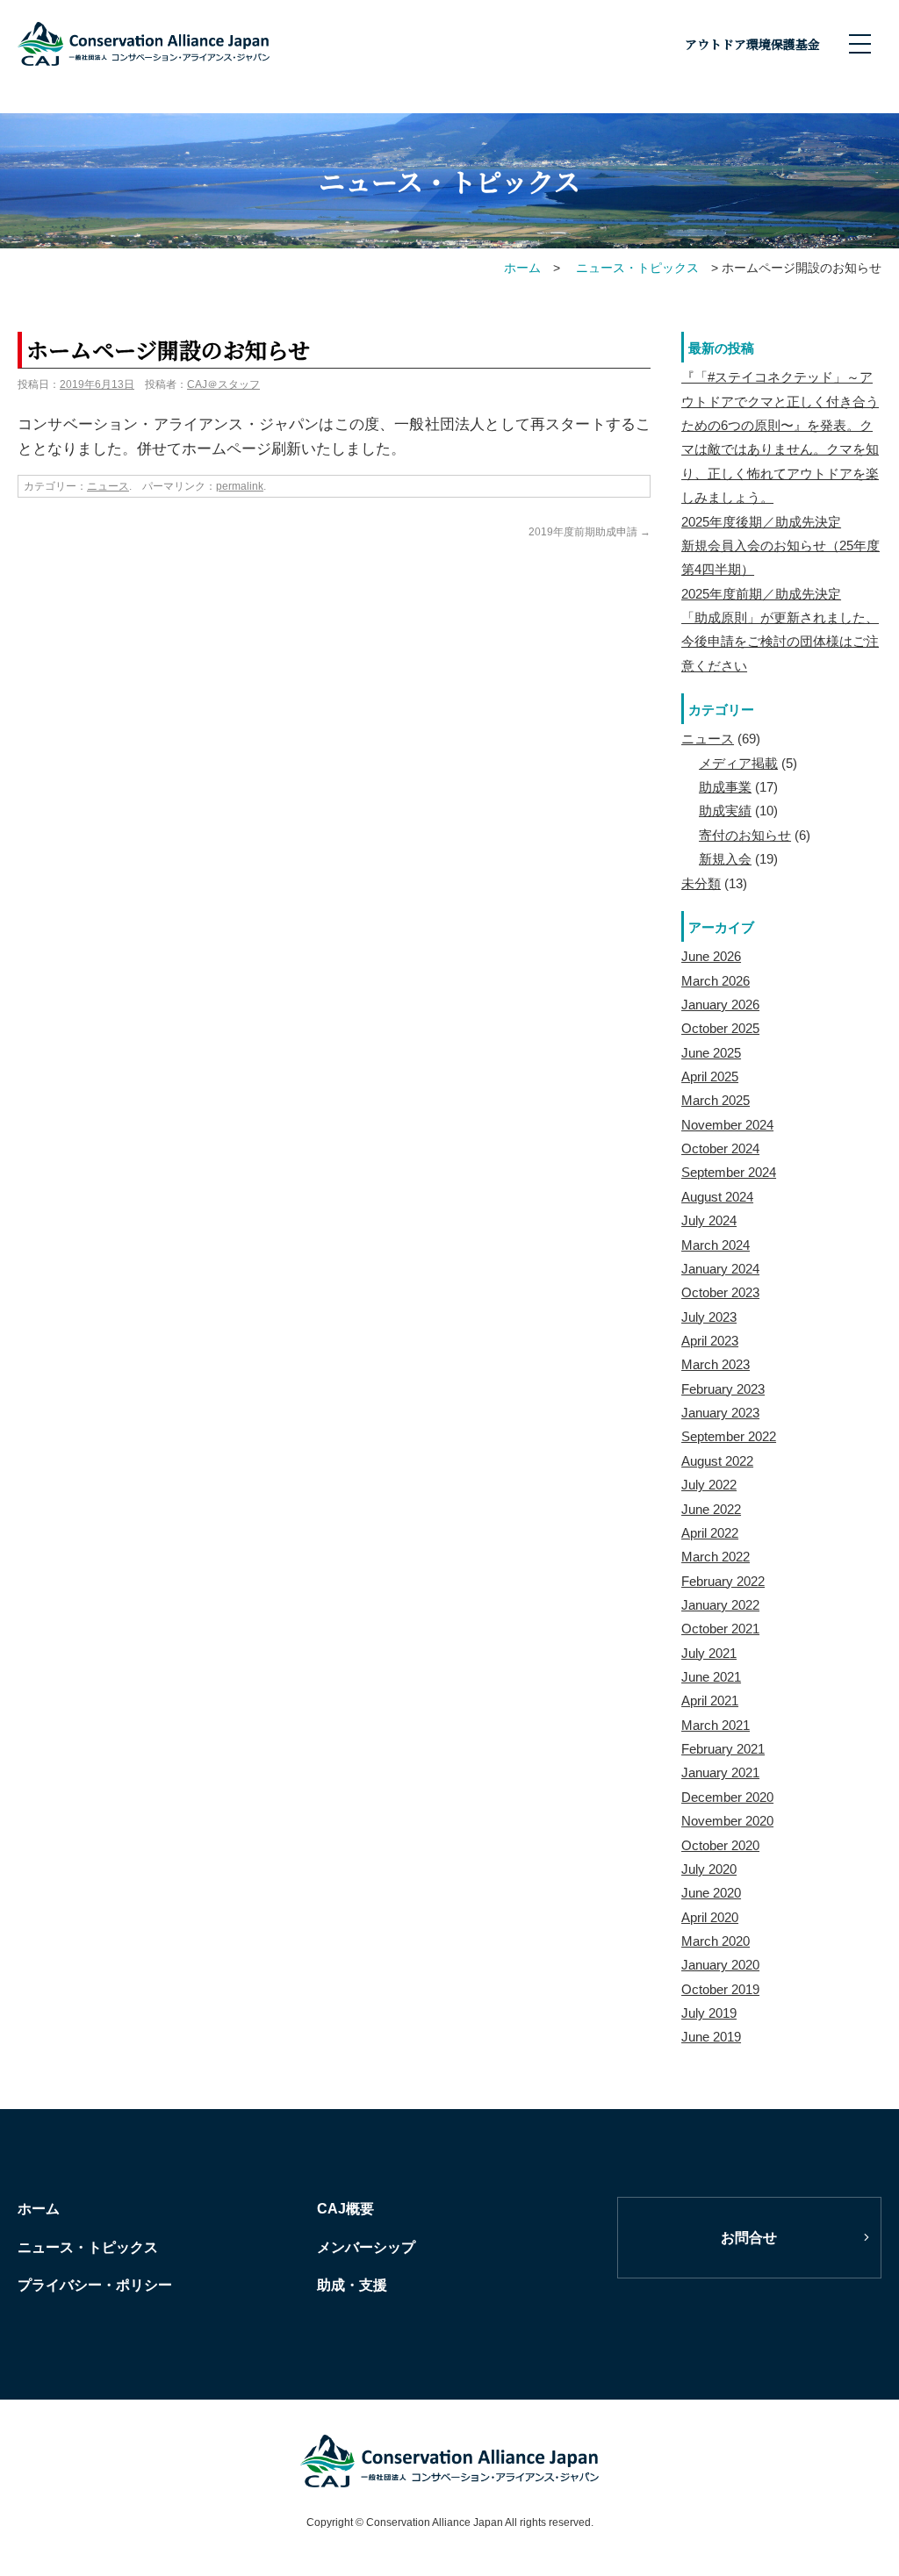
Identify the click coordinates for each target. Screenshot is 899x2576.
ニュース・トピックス (88, 2247)
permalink (240, 486)
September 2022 (729, 1436)
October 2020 (720, 1845)
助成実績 (725, 811)
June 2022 (711, 1509)
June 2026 (711, 956)
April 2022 (710, 1533)
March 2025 (716, 1100)
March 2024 (716, 1245)
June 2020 (711, 1893)
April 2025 (710, 1076)
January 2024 (720, 1269)
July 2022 (709, 1485)
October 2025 (720, 1028)
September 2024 (729, 1172)
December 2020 (727, 1797)
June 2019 (711, 2037)
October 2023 (720, 1292)
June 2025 (711, 1053)
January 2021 (720, 1772)
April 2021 (710, 1701)
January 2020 (720, 1965)
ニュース (108, 486)
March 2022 (716, 1557)
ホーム (39, 2209)
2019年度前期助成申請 (590, 532)
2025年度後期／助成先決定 (761, 522)
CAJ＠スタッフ (223, 384)
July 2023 (709, 1317)
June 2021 (711, 1677)
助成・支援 (352, 2285)
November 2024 (727, 1125)
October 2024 (720, 1148)
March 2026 (716, 981)
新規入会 (725, 859)
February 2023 (723, 1389)
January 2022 (720, 1605)
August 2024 (717, 1197)
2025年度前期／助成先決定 (761, 594)
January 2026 (720, 1005)
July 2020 (709, 1869)
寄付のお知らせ (745, 835)
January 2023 (720, 1413)
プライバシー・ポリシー (95, 2285)
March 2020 (716, 1941)
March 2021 (716, 1725)
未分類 (701, 883)
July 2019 (709, 2013)
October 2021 (720, 1629)
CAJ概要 (345, 2209)
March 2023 (716, 1364)
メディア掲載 (738, 763)
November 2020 (727, 1821)
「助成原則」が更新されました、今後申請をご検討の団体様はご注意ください (780, 642)
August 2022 (717, 1461)
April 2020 (710, 1917)
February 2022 (723, 1581)
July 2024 (709, 1220)
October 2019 (720, 1989)
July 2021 (709, 1653)
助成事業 (725, 787)
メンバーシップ (366, 2247)
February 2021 (723, 1749)
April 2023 (710, 1341)
